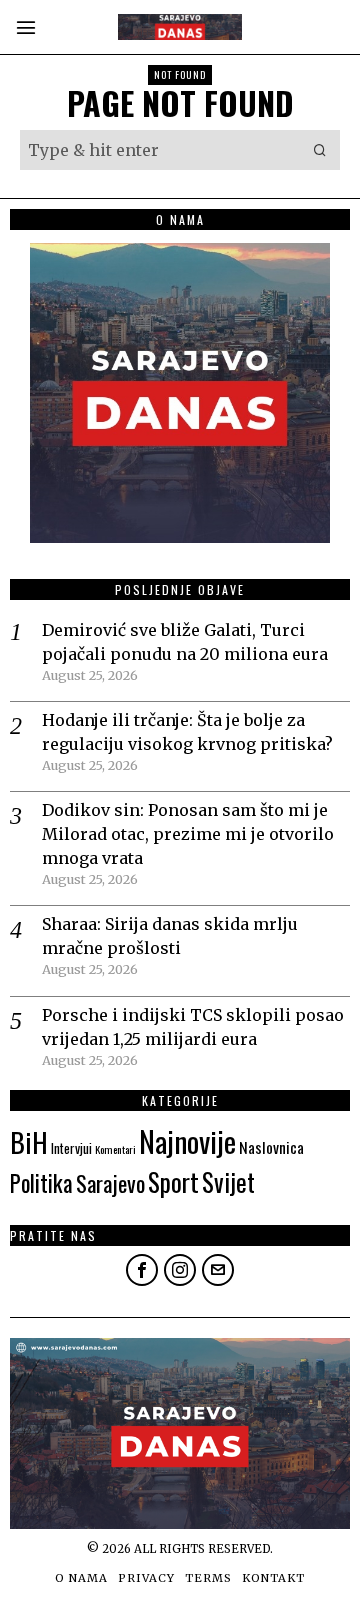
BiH (29, 1141)
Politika (41, 1183)
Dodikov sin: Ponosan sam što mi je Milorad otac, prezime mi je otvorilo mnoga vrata (188, 834)
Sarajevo (110, 1183)
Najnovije (187, 1140)
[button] (320, 150)
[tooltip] (142, 1270)
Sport (173, 1181)
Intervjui (71, 1148)
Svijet (228, 1181)
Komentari (115, 1149)
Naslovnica (271, 1147)
